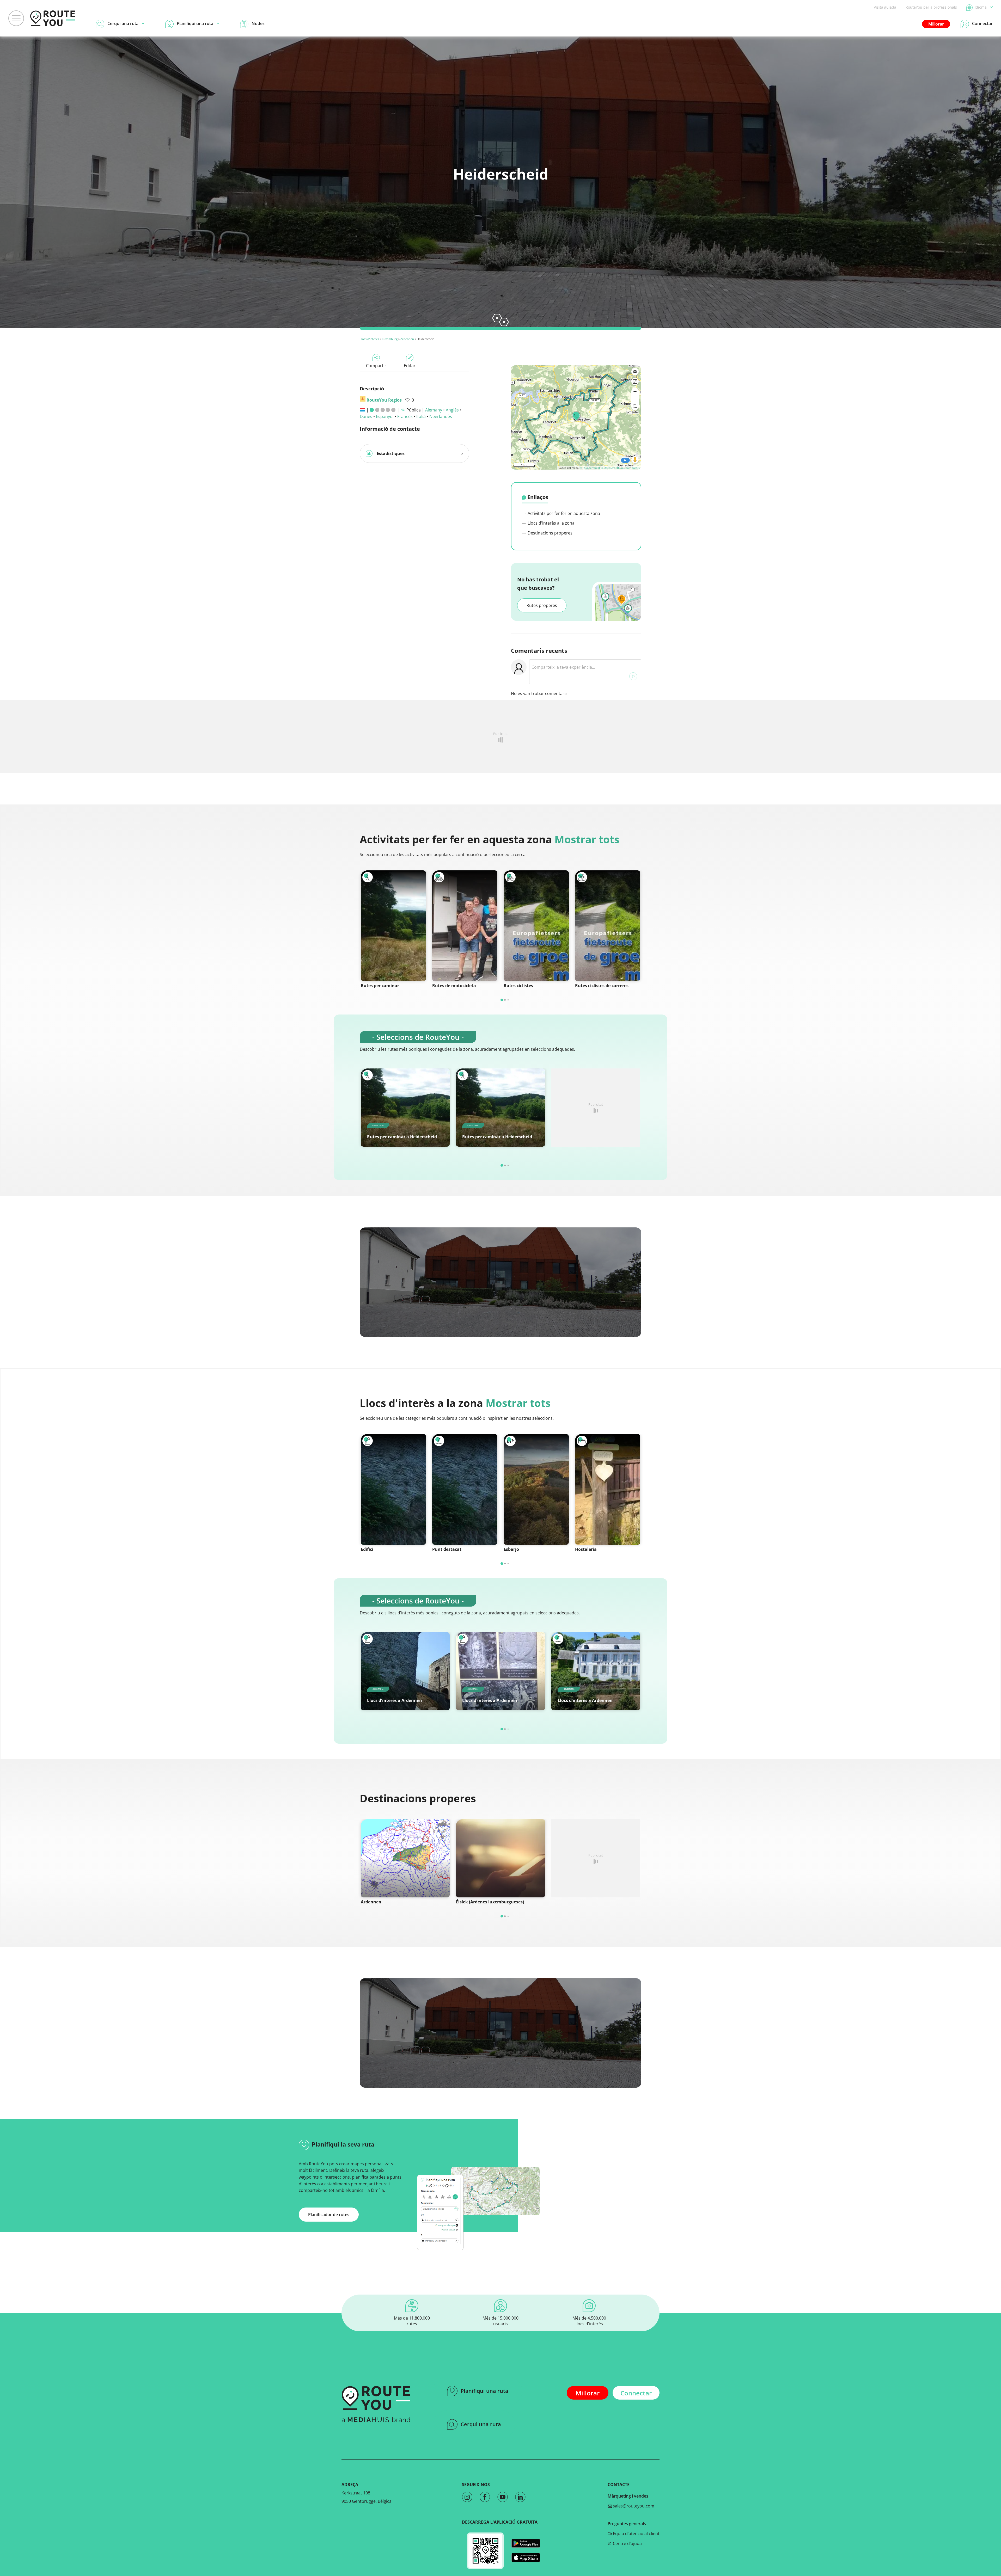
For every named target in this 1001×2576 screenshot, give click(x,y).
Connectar (636, 2393)
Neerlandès (441, 416)
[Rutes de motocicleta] (465, 926)
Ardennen (407, 339)
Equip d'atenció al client (636, 2534)
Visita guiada (885, 7)
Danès (366, 416)
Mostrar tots (587, 839)
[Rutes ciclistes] (536, 926)
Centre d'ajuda (627, 2543)
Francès (405, 416)
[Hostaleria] (608, 1489)
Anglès (452, 410)
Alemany (434, 410)
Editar (410, 366)
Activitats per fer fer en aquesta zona (563, 513)
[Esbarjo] (536, 1489)
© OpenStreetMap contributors (620, 468)
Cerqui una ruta (481, 2424)
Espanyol (385, 416)
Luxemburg (390, 339)
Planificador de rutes (329, 2215)
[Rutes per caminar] (393, 926)
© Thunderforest (590, 468)
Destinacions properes (550, 533)
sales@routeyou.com (633, 2506)
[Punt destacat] (465, 1489)
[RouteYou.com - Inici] (53, 18)
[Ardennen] (405, 1858)
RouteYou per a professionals (931, 7)
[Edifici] (393, 1489)
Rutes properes (542, 605)
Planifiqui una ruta (484, 2391)
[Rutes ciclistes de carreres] (608, 926)
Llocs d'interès (369, 339)
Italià (421, 416)
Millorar (936, 24)
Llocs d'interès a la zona (551, 523)
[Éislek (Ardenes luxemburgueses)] (500, 1858)
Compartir (376, 366)
